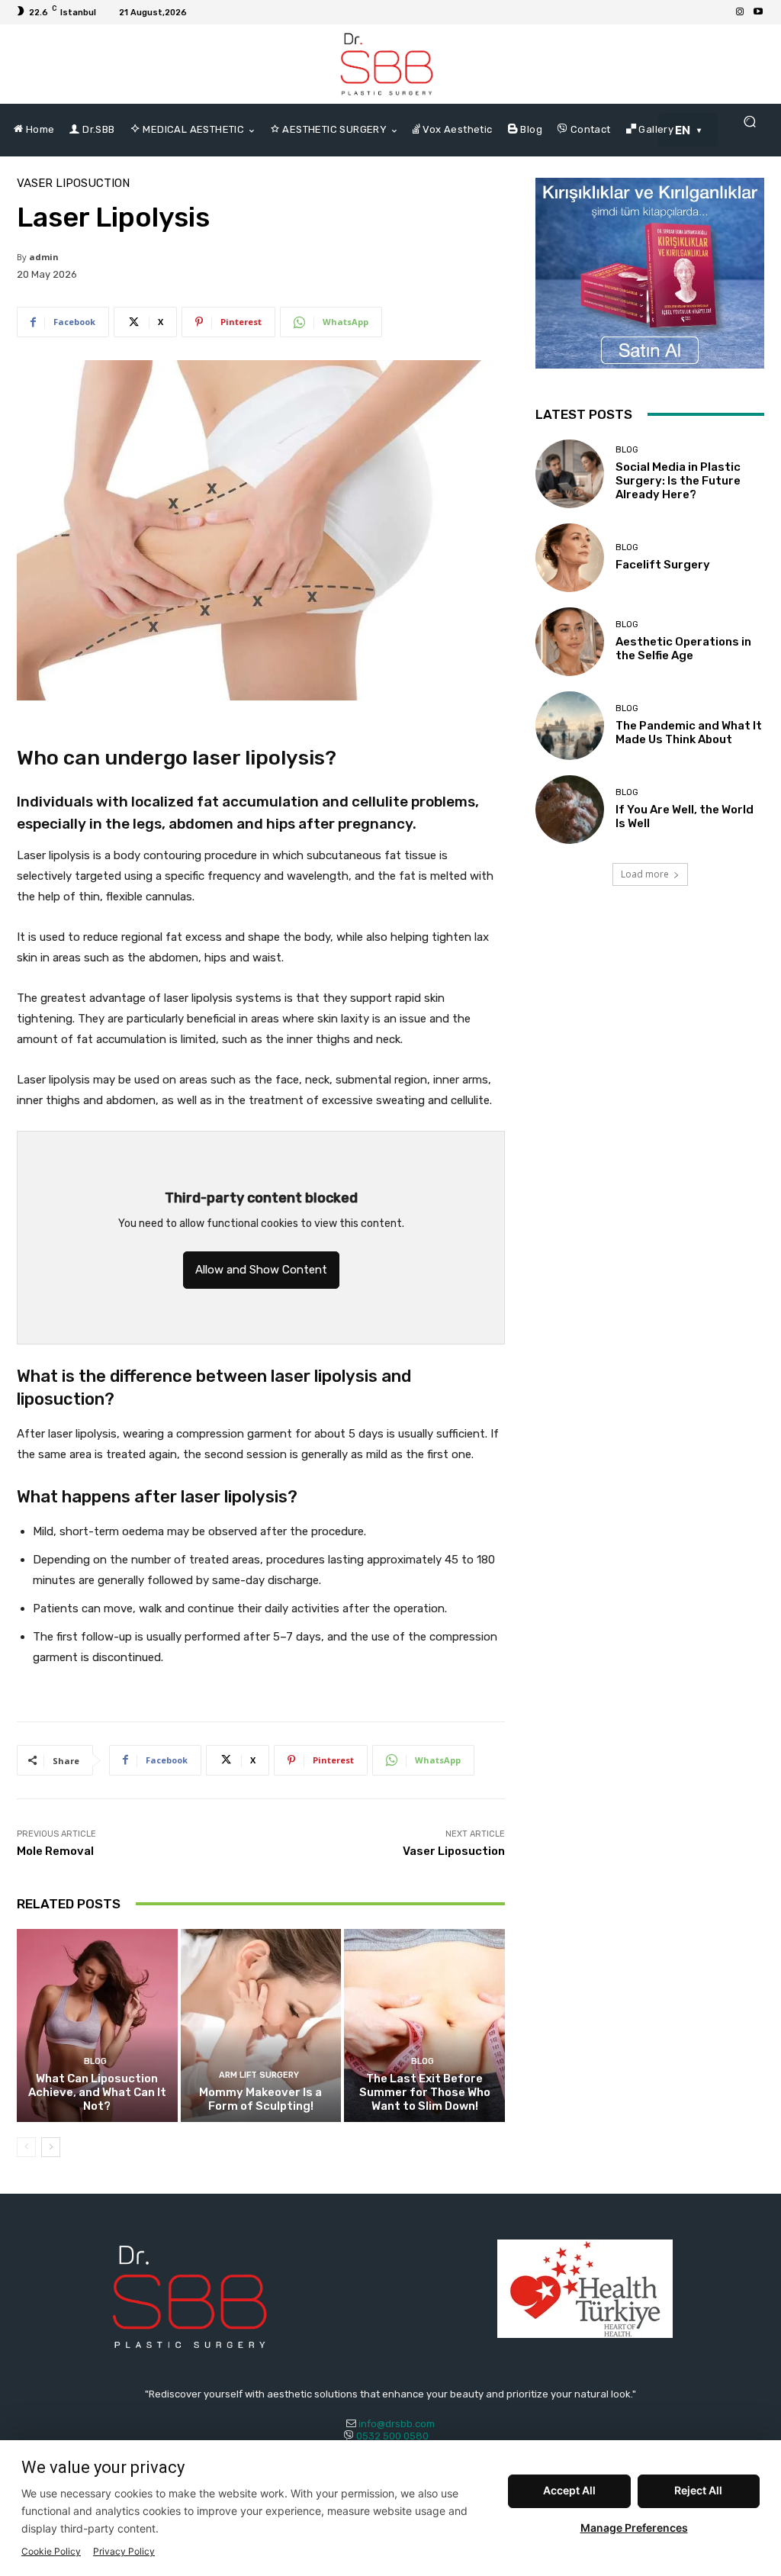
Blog (95, 2061)
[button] (749, 122)
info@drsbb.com (397, 2424)
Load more (645, 874)
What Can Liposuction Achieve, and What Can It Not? (97, 2092)
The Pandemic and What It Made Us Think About (689, 733)
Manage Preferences (634, 2528)
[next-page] (51, 2147)
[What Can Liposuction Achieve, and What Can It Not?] (97, 2025)
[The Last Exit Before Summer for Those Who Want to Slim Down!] (424, 2025)
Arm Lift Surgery (259, 2075)
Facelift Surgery (663, 565)
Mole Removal (55, 1851)
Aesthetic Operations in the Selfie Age (683, 649)
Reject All (698, 2490)
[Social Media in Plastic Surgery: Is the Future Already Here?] (570, 474)
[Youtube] (758, 12)
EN (683, 130)
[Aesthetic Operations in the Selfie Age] (570, 642)
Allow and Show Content (261, 1270)
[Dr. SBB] (387, 64)
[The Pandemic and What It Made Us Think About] (570, 726)
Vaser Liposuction (73, 184)
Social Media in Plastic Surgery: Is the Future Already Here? (678, 481)
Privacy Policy (124, 2551)
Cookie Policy (51, 2551)
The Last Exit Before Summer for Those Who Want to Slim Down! (425, 2092)
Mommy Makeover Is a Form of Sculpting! (260, 2099)
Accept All (569, 2490)
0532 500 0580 (397, 2436)
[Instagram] (740, 12)
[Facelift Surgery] (570, 558)
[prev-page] (26, 2147)
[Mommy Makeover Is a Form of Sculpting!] (261, 2025)
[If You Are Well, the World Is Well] (570, 810)
